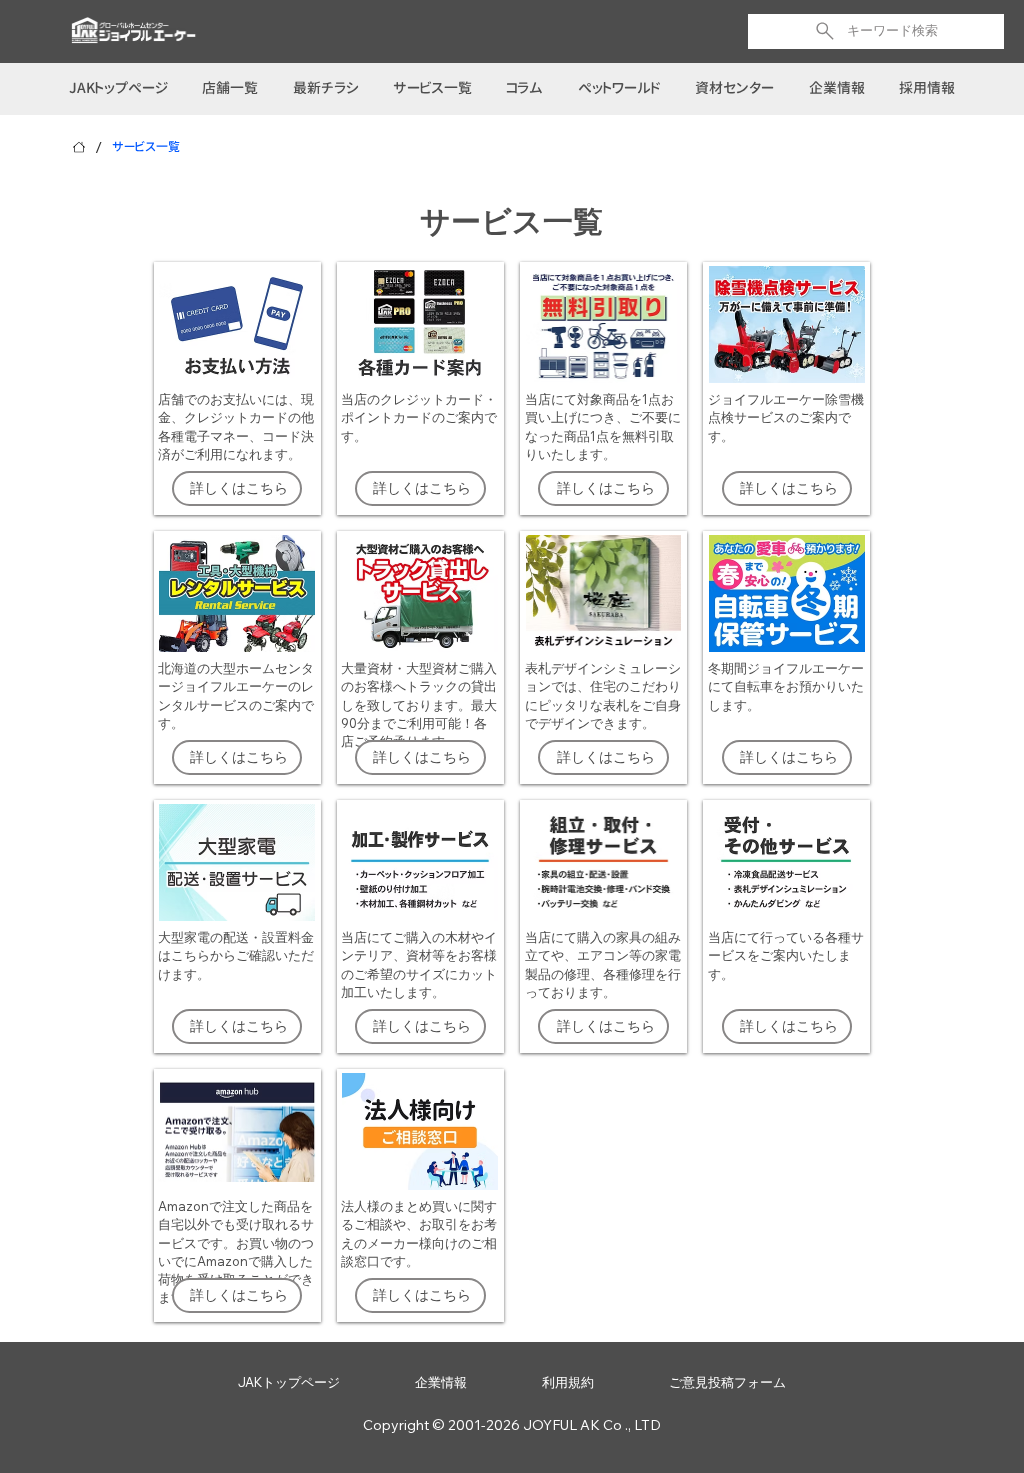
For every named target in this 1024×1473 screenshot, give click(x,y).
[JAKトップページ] (79, 147)
